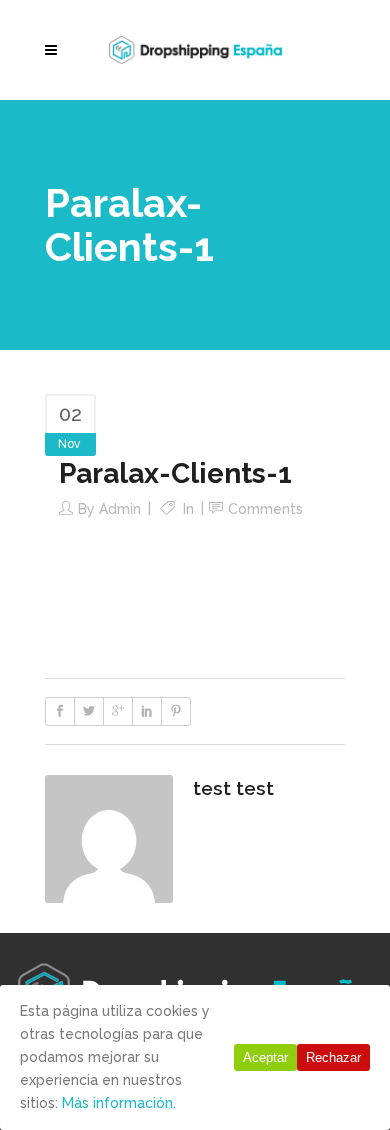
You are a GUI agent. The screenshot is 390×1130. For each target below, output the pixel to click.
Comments (265, 509)
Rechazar (333, 1057)
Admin (120, 509)
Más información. (119, 1103)
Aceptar (265, 1057)
